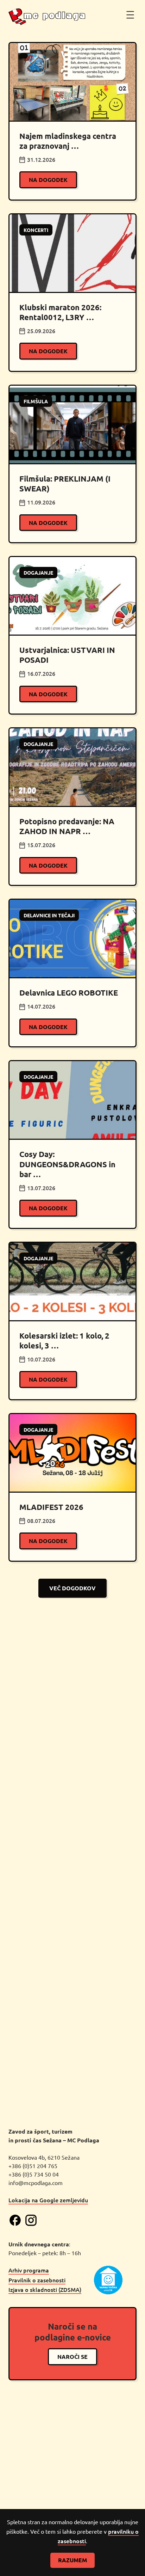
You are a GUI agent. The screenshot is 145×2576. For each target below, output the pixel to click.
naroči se (72, 2357)
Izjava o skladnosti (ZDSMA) (45, 2289)
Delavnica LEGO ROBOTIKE (69, 993)
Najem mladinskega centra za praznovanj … (68, 141)
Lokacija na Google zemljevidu (48, 2200)
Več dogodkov (72, 1588)
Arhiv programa (29, 2270)
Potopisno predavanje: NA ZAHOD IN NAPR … (67, 826)
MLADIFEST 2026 (51, 1507)
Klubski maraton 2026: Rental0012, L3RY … (60, 312)
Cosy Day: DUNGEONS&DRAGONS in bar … (67, 1164)
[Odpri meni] (130, 15)
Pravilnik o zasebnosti (37, 2280)
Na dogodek (48, 180)
